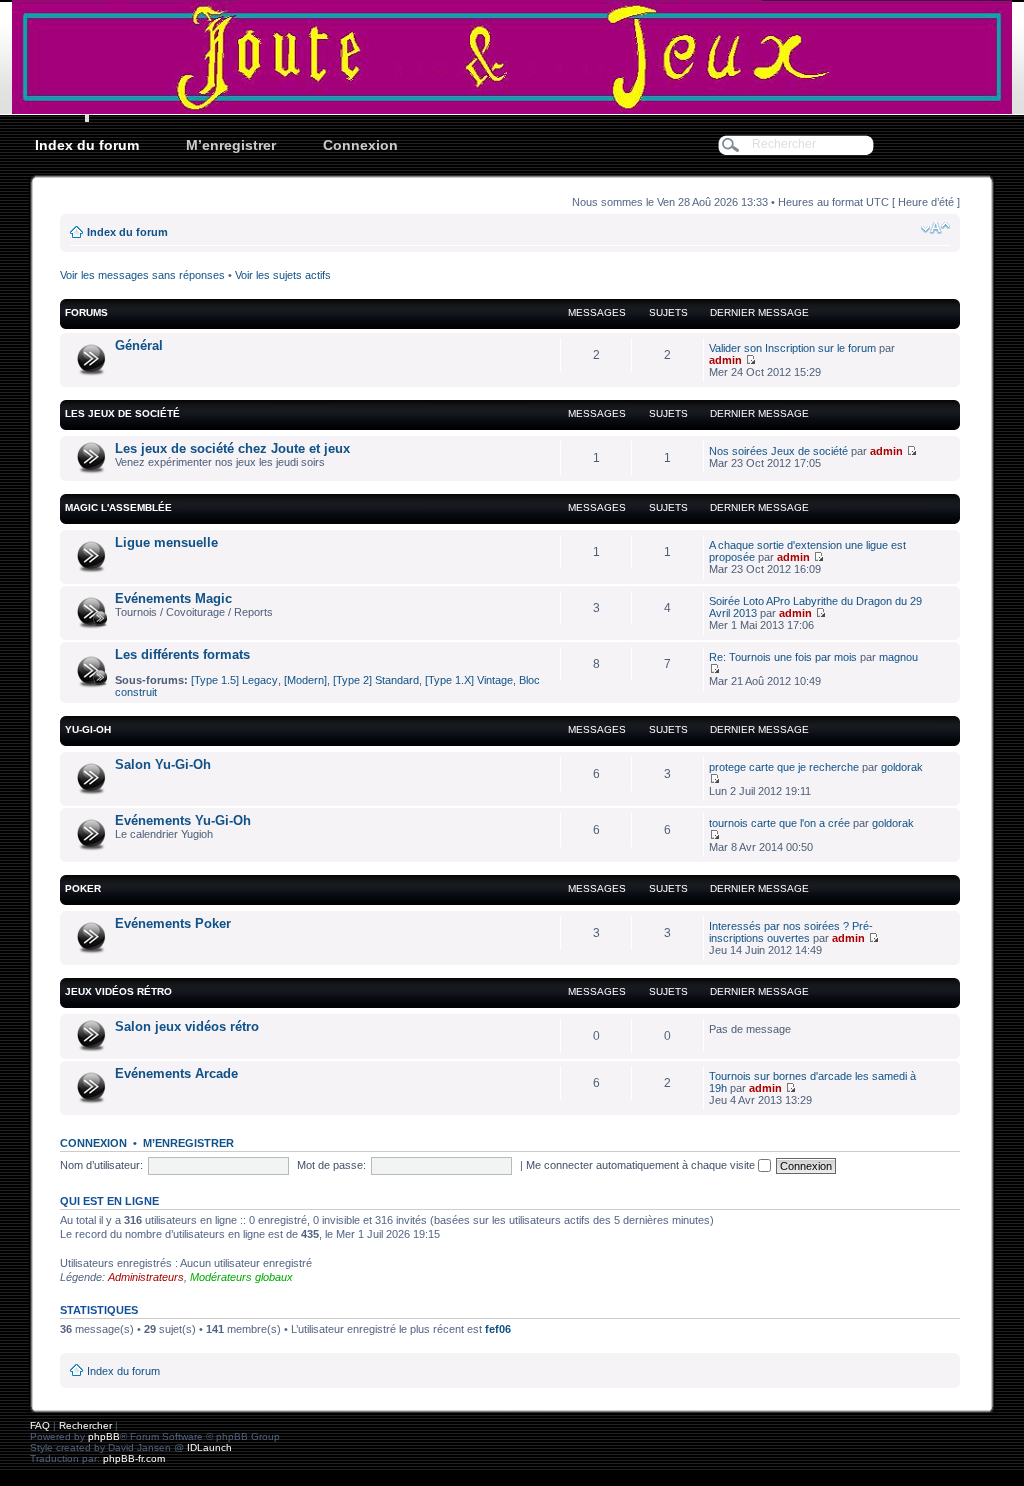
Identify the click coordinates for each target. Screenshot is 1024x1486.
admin (725, 360)
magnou (898, 657)
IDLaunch (209, 1447)
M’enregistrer (231, 145)
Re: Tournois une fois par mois (783, 657)
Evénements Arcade (176, 1073)
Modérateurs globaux (241, 1277)
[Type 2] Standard (376, 680)
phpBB (104, 1436)
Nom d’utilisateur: (101, 1165)
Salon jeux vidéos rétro (187, 1026)
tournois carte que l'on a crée (779, 823)
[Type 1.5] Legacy (234, 680)
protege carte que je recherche (784, 767)
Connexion (360, 145)
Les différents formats (182, 654)
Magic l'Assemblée (118, 507)
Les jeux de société (122, 413)
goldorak (902, 767)
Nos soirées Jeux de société (778, 451)
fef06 (498, 1329)
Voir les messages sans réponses (142, 275)
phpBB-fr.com (134, 1458)
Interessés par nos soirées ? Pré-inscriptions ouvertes (791, 932)
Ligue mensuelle (166, 542)
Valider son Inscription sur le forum (792, 348)
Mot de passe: (331, 1165)
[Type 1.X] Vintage (469, 680)
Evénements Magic (173, 598)
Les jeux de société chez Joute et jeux (232, 448)
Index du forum (87, 145)
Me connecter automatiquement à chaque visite (642, 1165)
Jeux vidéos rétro (118, 991)
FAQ (40, 1425)
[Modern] (305, 680)
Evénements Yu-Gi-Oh (183, 820)
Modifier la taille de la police (935, 228)
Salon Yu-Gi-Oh (163, 764)
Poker (83, 888)
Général (139, 345)
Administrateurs (146, 1277)
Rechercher (85, 1425)
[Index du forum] (512, 57)
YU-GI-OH (88, 729)
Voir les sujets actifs (283, 275)
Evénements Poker (173, 923)
